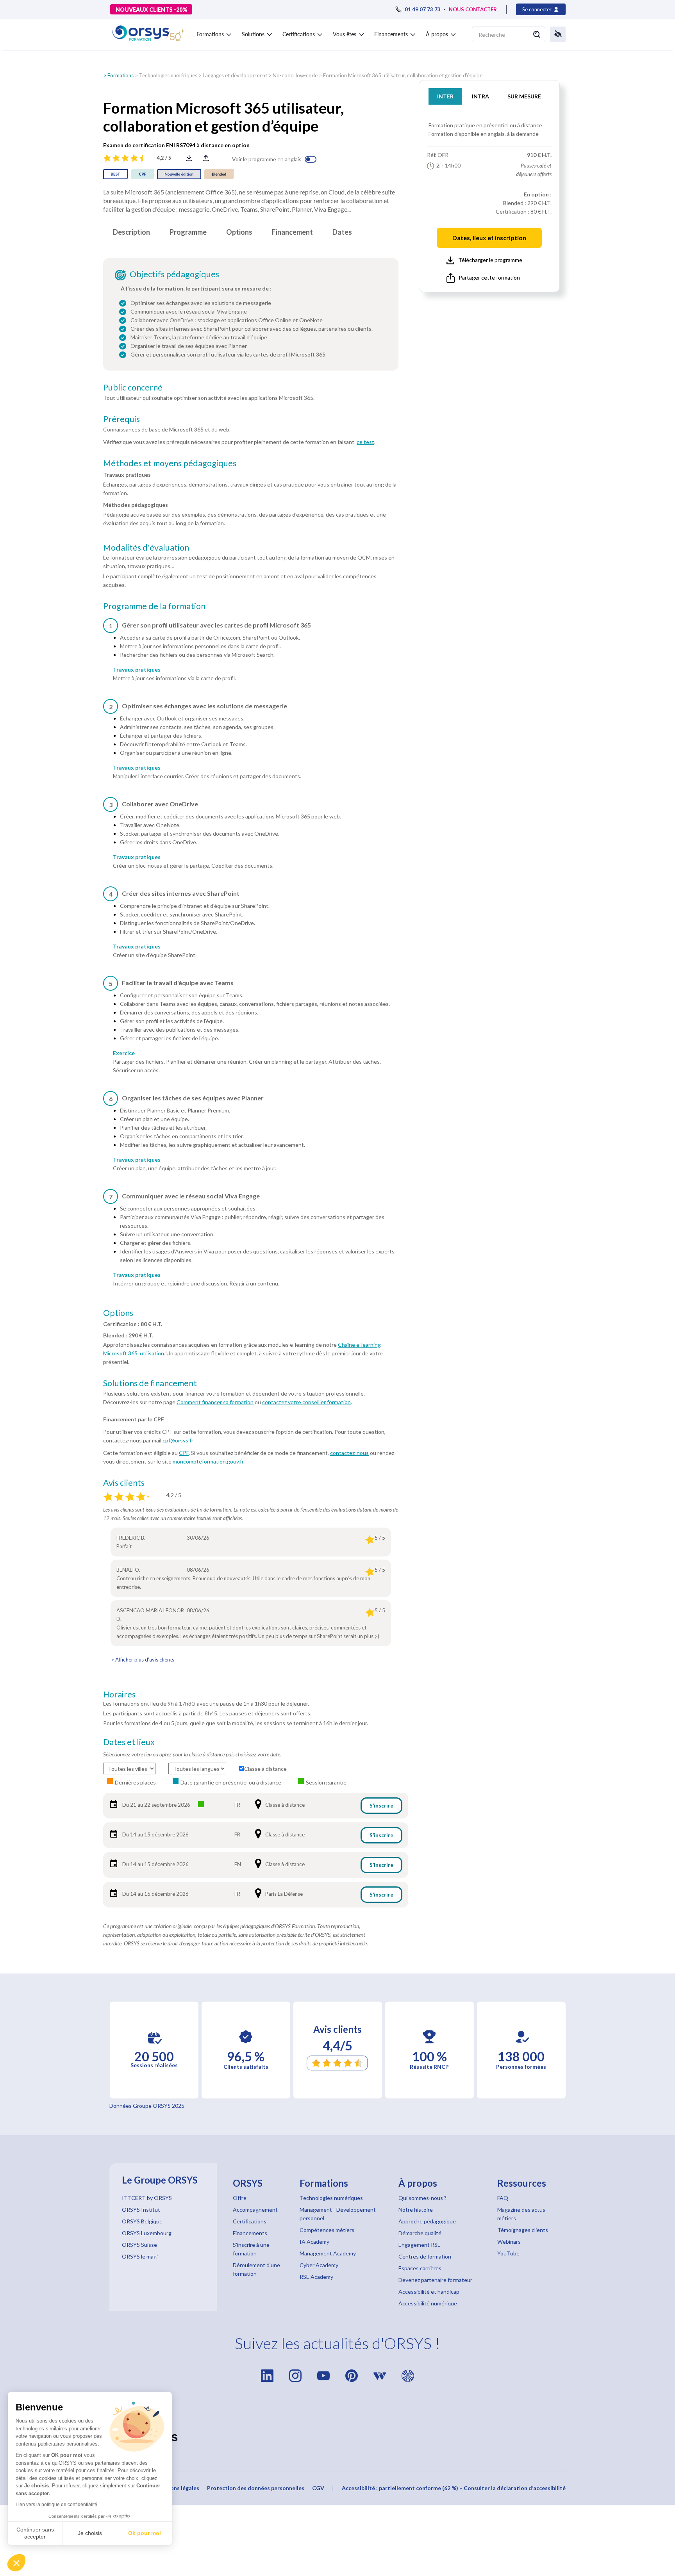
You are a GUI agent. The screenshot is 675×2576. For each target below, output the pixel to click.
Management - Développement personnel (338, 2214)
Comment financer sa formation (215, 1402)
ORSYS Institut (141, 2210)
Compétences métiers (327, 2230)
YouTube (508, 2253)
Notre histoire (416, 2210)
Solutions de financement (150, 1383)
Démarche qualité (420, 2233)
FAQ (503, 2198)
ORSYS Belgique (142, 2221)
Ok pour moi (145, 2533)
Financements (250, 2233)
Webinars (509, 2242)
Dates (342, 232)
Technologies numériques (168, 75)
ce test (365, 442)
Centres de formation (425, 2256)
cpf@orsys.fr (178, 1440)
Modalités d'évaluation (146, 547)
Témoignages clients (523, 2230)
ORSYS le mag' (140, 2256)
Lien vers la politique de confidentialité (56, 2505)
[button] (16, 2563)
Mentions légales (177, 2488)
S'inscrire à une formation (251, 2249)
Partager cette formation (489, 277)
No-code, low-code (295, 75)
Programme (188, 232)
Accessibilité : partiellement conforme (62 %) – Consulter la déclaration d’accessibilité (454, 2488)
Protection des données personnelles (256, 2488)
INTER (445, 96)
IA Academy (314, 2242)
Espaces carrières (420, 2268)
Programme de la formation (154, 606)
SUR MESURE (524, 96)
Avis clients (124, 1483)
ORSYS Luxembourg (147, 2233)
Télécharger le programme (490, 260)
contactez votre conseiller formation (306, 1402)
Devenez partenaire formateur (435, 2280)
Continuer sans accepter (35, 2533)
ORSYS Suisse (139, 2245)
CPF (184, 1453)
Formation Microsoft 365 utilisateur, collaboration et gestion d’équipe (403, 75)
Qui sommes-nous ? (422, 2198)
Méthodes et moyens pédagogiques (170, 463)
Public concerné (133, 387)
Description (131, 232)
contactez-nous (349, 1453)
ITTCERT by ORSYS (147, 2198)
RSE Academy (316, 2277)
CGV (318, 2488)
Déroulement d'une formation (256, 2269)
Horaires (119, 1694)
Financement (292, 232)
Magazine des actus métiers (521, 2214)
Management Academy (328, 2253)
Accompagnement (255, 2210)
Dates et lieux (129, 1742)
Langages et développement (235, 75)
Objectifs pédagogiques (174, 274)
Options (239, 232)
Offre (240, 2198)
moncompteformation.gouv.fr (208, 1461)
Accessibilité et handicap (429, 2292)
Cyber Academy (319, 2265)
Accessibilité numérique (428, 2303)
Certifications (250, 2221)
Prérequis (121, 419)
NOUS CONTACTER (473, 9)
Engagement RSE (420, 2245)
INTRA (480, 96)
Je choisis (90, 2533)
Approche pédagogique (427, 2221)
